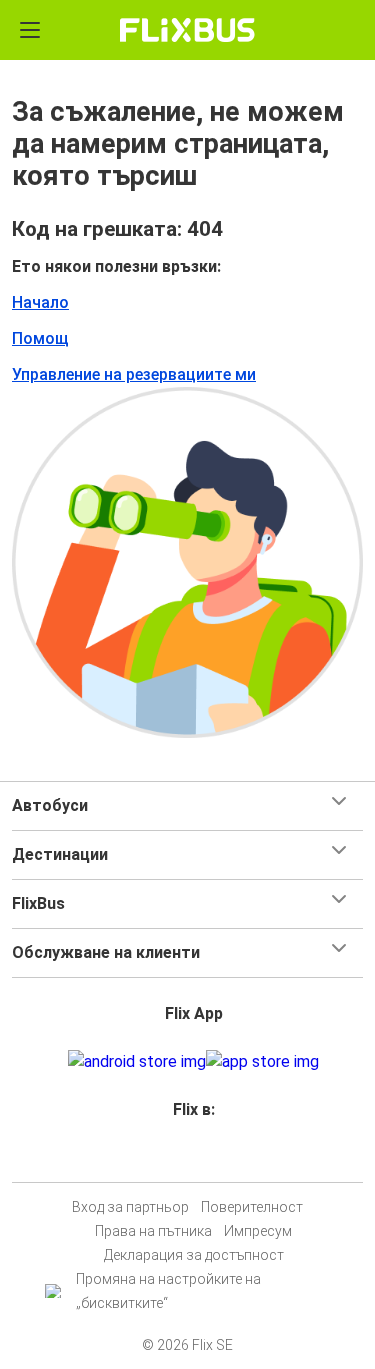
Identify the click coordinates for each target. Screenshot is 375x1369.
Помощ (40, 338)
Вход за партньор (130, 1207)
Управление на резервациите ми (134, 374)
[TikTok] (209, 1157)
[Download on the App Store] (262, 1062)
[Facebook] (179, 1157)
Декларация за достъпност (194, 1255)
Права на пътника (153, 1231)
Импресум (258, 1231)
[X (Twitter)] (203, 1157)
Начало (40, 302)
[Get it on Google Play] (137, 1062)
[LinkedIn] (197, 1157)
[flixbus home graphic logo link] (187, 30)
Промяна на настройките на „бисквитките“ (168, 1291)
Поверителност (252, 1207)
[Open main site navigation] (30, 30)
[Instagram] (185, 1157)
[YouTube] (191, 1157)
